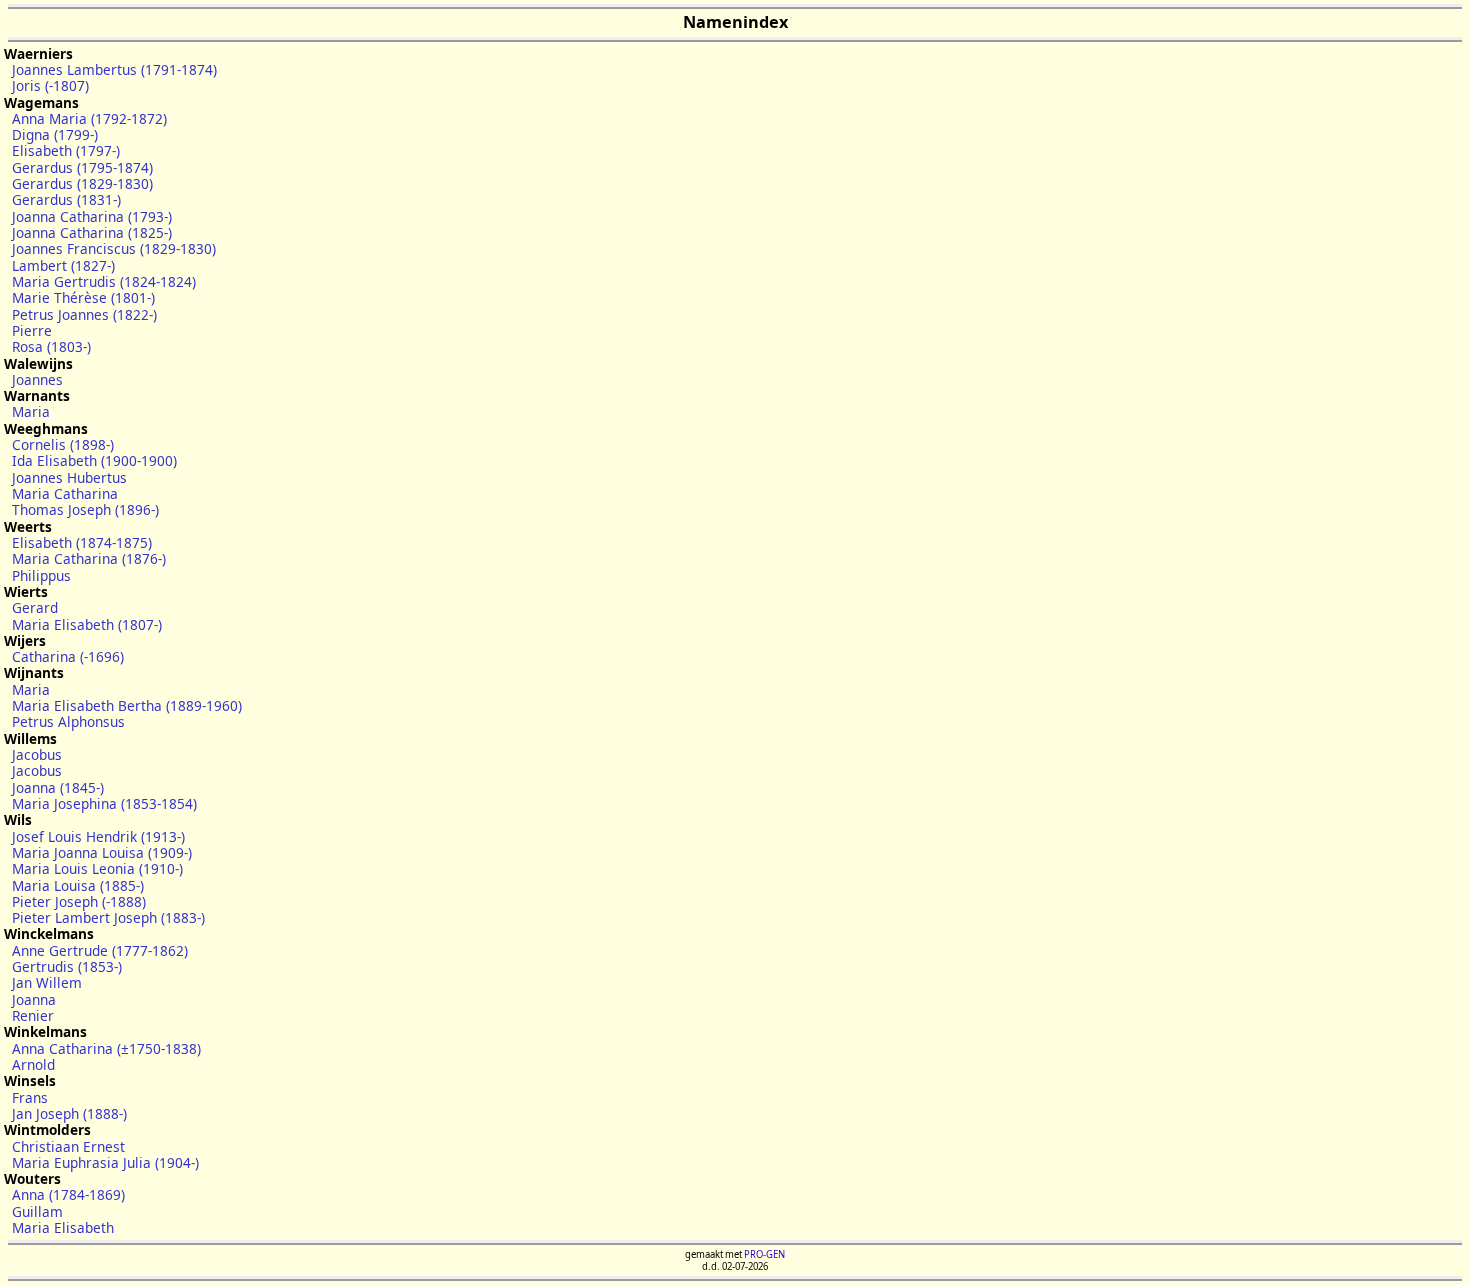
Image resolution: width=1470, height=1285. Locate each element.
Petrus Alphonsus (68, 722)
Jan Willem (47, 983)
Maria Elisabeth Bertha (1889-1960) (127, 706)
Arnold (33, 1065)
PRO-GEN (764, 1254)
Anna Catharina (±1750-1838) (106, 1049)
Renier (33, 1016)
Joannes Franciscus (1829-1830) (114, 249)
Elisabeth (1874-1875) (82, 543)
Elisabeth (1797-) (66, 151)
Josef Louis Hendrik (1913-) (98, 837)
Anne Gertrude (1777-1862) (100, 951)
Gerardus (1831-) (66, 200)
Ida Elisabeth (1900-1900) (94, 461)
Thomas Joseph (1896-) (85, 510)
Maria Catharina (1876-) (89, 559)
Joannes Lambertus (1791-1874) (114, 70)
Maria (31, 412)
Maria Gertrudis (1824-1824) (104, 282)
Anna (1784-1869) (68, 1195)
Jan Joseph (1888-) (69, 1114)
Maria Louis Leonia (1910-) (97, 869)
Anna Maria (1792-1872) (89, 119)
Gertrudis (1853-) (67, 967)
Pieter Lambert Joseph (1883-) (108, 918)
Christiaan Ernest (68, 1147)
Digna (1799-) (55, 135)
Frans (30, 1098)
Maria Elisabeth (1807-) (87, 625)
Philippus (41, 576)
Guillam (37, 1212)
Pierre (32, 331)
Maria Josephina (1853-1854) (104, 804)
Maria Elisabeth (63, 1228)
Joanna (34, 1000)
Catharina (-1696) (68, 657)
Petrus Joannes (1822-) (84, 315)
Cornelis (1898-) (63, 445)
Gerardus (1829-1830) (82, 184)
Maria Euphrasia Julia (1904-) (105, 1163)
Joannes (37, 380)
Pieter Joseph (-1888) (79, 902)
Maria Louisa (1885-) (78, 886)
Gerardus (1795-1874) (82, 168)
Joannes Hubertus (69, 478)
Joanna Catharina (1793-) (92, 217)
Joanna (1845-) (58, 788)
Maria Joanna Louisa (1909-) (102, 853)
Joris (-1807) (50, 86)
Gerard (35, 608)
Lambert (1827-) (63, 266)
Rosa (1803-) (51, 347)
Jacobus (37, 755)
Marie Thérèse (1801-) (83, 298)
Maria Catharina (65, 494)
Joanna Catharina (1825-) (92, 233)
